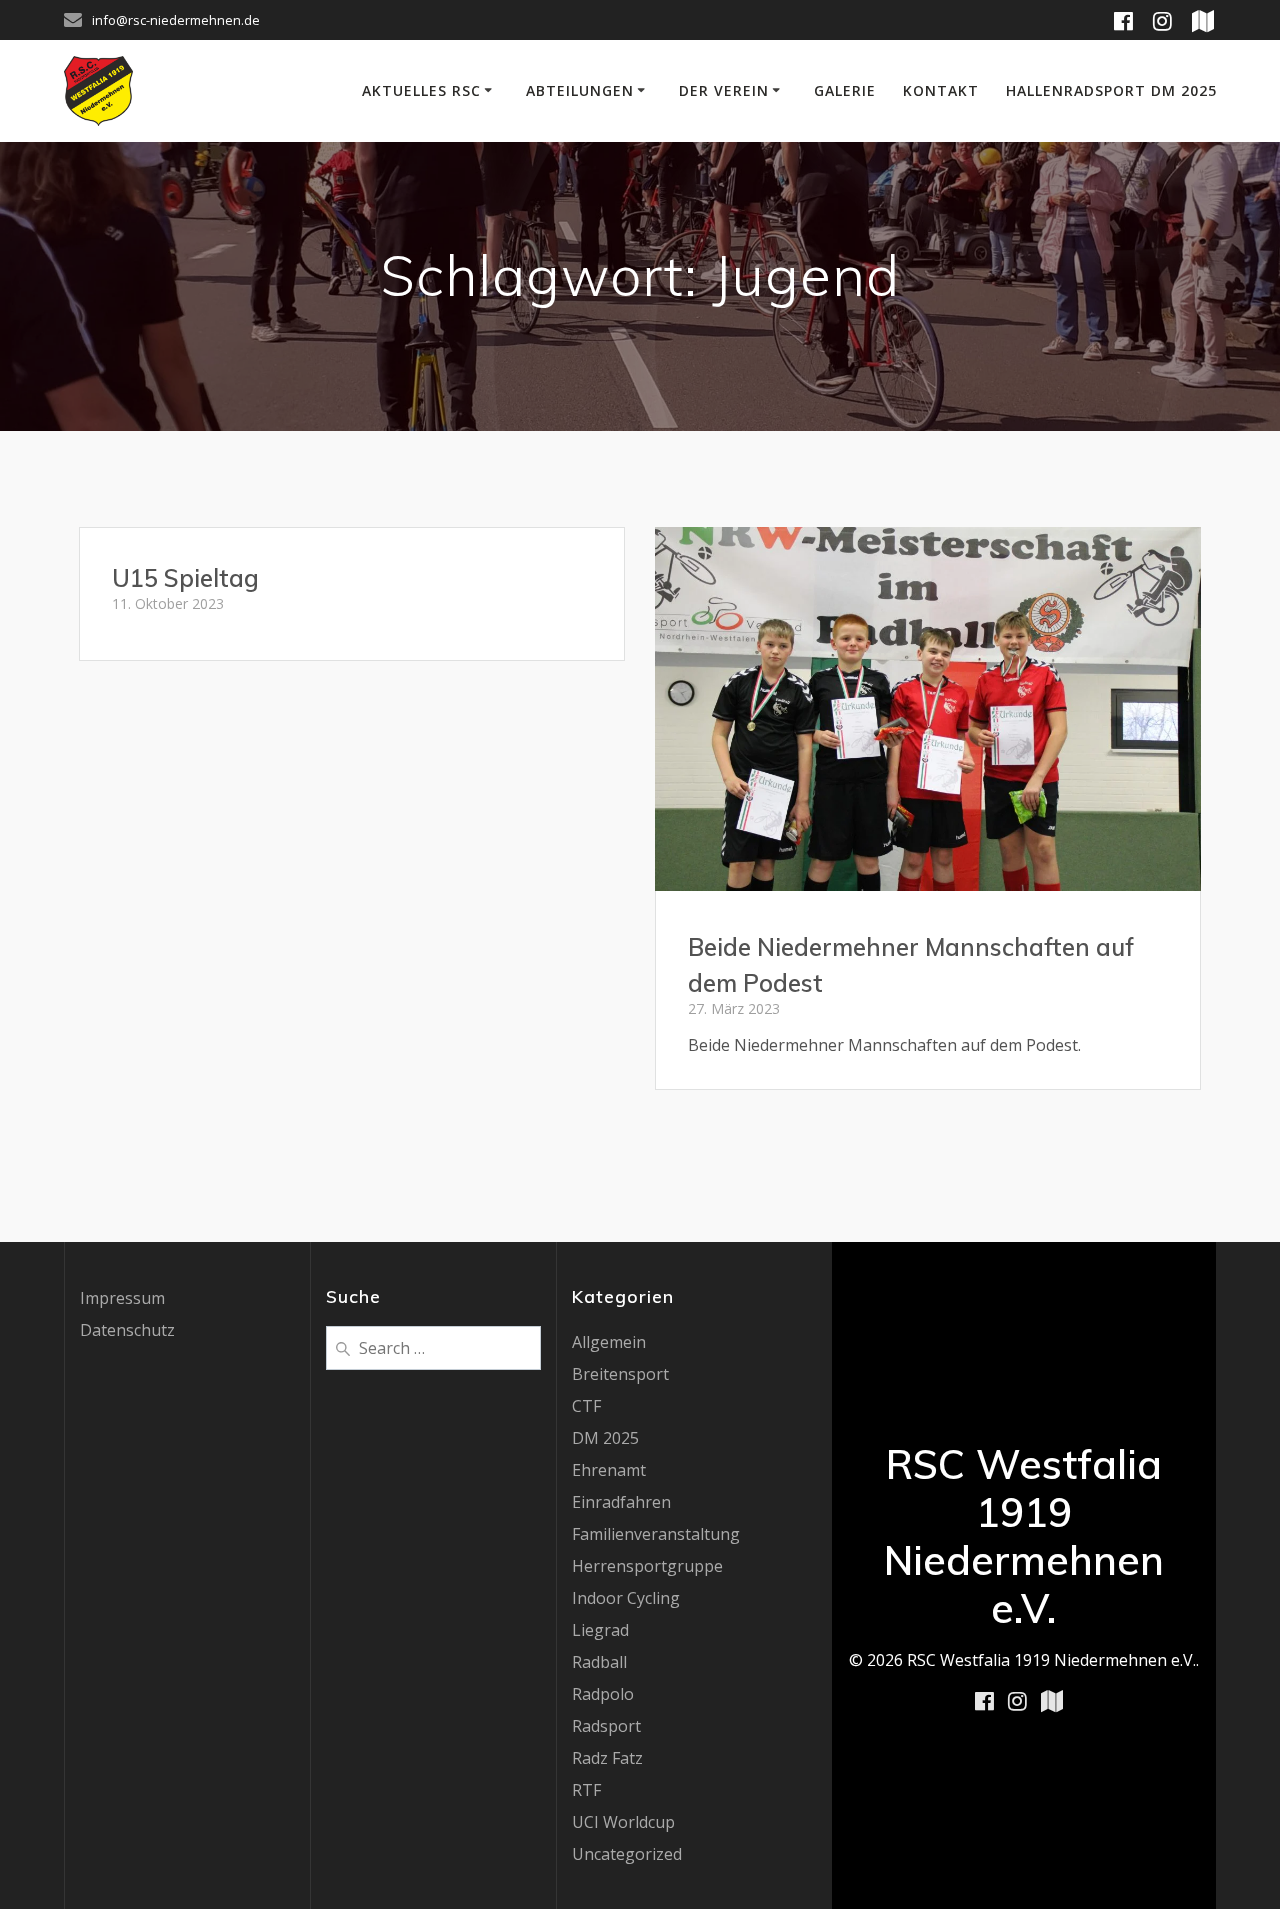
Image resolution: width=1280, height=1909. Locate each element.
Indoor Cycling (626, 1598)
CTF (586, 1406)
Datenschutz (127, 1330)
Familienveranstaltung (656, 1534)
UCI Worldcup (623, 1822)
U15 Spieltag (185, 578)
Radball (599, 1662)
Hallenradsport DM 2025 (1111, 90)
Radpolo (603, 1694)
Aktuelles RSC (421, 90)
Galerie (845, 90)
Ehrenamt (609, 1470)
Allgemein (609, 1342)
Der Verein (724, 90)
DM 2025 (605, 1438)
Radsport (606, 1726)
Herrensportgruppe (647, 1566)
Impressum (122, 1298)
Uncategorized (627, 1854)
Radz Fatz (607, 1758)
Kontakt (941, 90)
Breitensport (620, 1374)
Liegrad (600, 1630)
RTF (586, 1790)
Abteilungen (580, 90)
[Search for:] (433, 1346)
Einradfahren (621, 1502)
